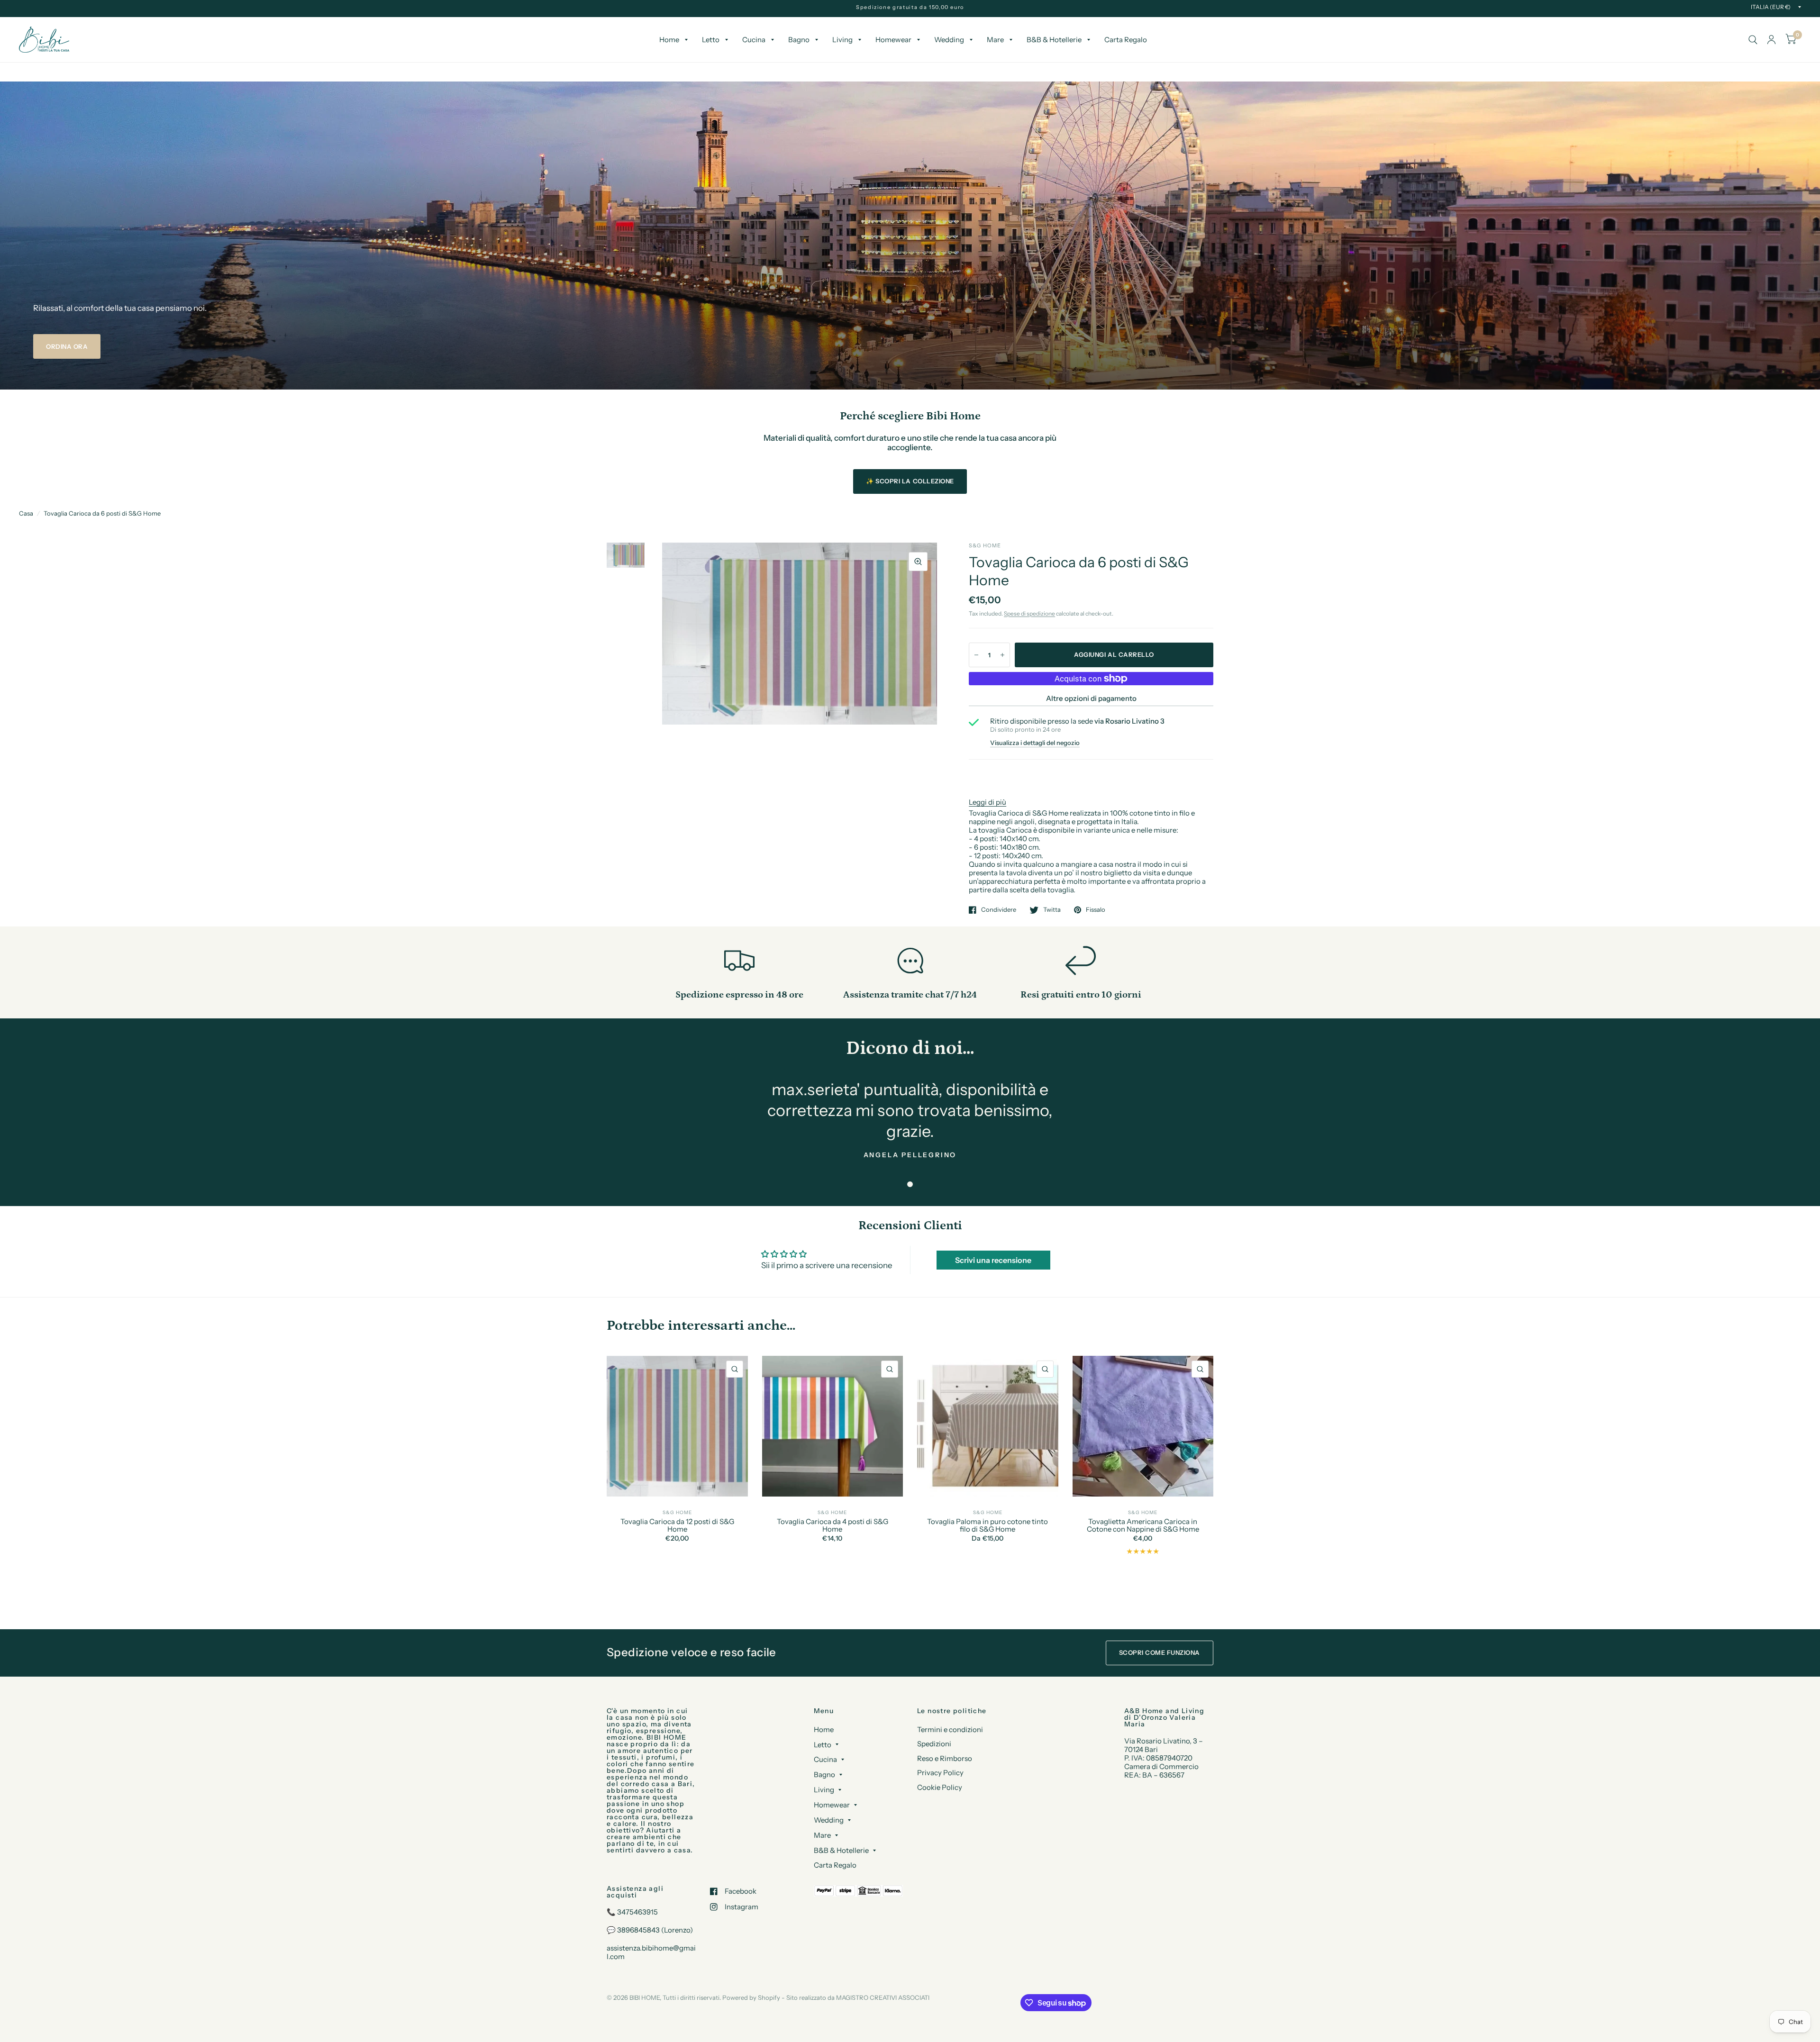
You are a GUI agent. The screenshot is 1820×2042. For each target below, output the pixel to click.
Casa (26, 513)
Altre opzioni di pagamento (1091, 698)
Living (842, 40)
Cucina (754, 40)
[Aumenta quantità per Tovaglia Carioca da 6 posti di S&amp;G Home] (1002, 655)
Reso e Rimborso (945, 1758)
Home (669, 40)
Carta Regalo (1126, 40)
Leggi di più (987, 802)
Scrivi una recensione (993, 1260)
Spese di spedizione (1029, 613)
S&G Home (677, 1512)
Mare (995, 40)
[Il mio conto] (1771, 40)
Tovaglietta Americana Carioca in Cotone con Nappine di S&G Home (1143, 1525)
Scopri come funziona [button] (1160, 1652)
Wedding (949, 40)
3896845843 (638, 1930)
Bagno (799, 40)
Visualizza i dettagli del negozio (1035, 743)
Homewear (893, 40)
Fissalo (1096, 910)
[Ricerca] (1753, 40)
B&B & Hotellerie (1054, 40)
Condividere (999, 910)
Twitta (1052, 910)
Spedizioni (934, 1744)
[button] (67, 346)
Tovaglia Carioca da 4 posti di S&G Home (833, 1525)
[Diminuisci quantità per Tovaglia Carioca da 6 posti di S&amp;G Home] (976, 655)
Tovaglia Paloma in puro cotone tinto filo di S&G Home (987, 1525)
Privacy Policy (940, 1773)
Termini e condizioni (950, 1729)
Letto (711, 40)
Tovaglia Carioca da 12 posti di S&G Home (677, 1525)
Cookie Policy (940, 1787)
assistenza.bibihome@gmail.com (651, 1952)
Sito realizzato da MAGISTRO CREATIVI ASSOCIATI (858, 1997)
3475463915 (637, 1912)
